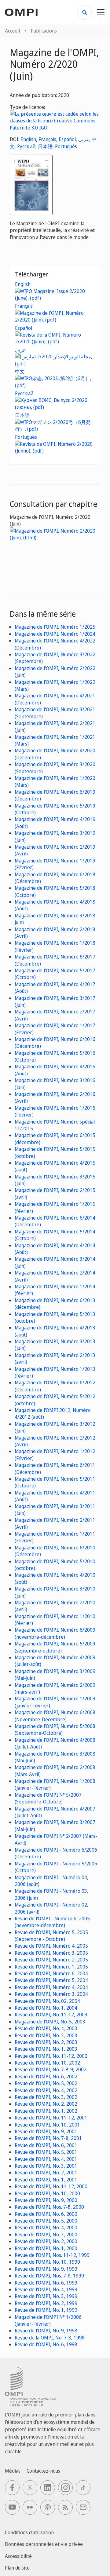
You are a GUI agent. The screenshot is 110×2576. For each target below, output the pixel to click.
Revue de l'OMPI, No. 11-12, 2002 (51, 2056)
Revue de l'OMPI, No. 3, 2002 (46, 2097)
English (28, 139)
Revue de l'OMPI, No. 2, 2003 (46, 2042)
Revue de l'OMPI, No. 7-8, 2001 (48, 2138)
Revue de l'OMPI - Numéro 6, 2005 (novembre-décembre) (52, 1922)
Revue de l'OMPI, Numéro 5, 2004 (51, 1980)
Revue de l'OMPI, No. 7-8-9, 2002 (51, 2069)
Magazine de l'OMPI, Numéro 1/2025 (55, 627)
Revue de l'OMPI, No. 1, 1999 (46, 2310)
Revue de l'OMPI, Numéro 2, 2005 (51, 1960)
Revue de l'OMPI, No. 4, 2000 (46, 2227)
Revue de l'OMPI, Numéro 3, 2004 (51, 1994)
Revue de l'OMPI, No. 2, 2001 (46, 2173)
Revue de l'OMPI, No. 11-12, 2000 (51, 2186)
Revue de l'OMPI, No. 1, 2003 (46, 2049)
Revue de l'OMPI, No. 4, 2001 (46, 2159)
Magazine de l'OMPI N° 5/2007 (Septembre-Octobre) (48, 1798)
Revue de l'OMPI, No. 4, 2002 (46, 2090)
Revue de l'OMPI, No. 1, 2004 (46, 2008)
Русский (26, 146)
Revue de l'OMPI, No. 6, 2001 (46, 2145)
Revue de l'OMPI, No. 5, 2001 (46, 2152)
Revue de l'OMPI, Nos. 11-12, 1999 (52, 2255)
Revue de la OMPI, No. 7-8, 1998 (50, 2338)
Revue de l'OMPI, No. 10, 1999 (47, 2262)
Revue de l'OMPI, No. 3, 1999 (46, 2296)
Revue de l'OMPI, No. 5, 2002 (46, 2083)
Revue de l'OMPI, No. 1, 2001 (46, 2180)
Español (67, 139)
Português (66, 146)
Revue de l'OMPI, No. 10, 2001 (47, 2125)
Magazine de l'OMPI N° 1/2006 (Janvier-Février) (48, 2320)
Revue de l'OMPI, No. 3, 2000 (46, 2235)
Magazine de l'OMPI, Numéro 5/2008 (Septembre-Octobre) (55, 1730)
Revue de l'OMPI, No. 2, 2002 (46, 2104)
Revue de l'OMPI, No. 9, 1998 (46, 2331)
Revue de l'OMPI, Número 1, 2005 (51, 1967)
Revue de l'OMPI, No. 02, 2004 (47, 2001)
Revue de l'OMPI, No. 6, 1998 (46, 2344)
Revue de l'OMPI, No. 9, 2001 (46, 2131)
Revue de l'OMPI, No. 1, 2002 (46, 2111)
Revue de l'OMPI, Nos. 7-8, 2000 (49, 2207)
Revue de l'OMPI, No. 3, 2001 (46, 2166)
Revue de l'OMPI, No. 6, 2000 (46, 2214)
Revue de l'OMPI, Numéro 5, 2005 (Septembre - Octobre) (51, 1936)
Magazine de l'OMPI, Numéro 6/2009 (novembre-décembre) (55, 1633)
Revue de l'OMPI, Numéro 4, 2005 (51, 1946)
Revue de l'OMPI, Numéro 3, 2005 (51, 1953)
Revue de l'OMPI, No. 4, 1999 (46, 2289)
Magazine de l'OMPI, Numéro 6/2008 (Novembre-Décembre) (55, 1716)
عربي (84, 139)
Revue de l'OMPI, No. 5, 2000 (46, 2221)
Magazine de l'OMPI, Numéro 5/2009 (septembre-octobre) (55, 1647)
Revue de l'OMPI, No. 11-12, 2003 (51, 2015)
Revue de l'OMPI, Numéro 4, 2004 (51, 1987)
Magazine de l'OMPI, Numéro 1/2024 (55, 634)
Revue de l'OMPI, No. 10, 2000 (47, 2193)
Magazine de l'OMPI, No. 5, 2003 (50, 2022)
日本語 (45, 146)
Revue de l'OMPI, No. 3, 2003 (46, 2035)
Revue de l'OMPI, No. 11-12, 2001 (51, 2118)
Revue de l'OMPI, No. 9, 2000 (46, 2200)
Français (47, 139)
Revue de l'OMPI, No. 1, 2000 (46, 2248)
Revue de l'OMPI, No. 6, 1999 (46, 2283)
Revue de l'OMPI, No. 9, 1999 (46, 2269)
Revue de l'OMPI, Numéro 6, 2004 (51, 1973)
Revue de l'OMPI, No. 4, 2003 (46, 2028)
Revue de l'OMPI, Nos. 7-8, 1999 (49, 2276)
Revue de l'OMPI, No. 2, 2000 (46, 2241)
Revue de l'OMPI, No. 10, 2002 (47, 2063)
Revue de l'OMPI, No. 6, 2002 (46, 2077)
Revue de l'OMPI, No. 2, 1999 (46, 2303)
